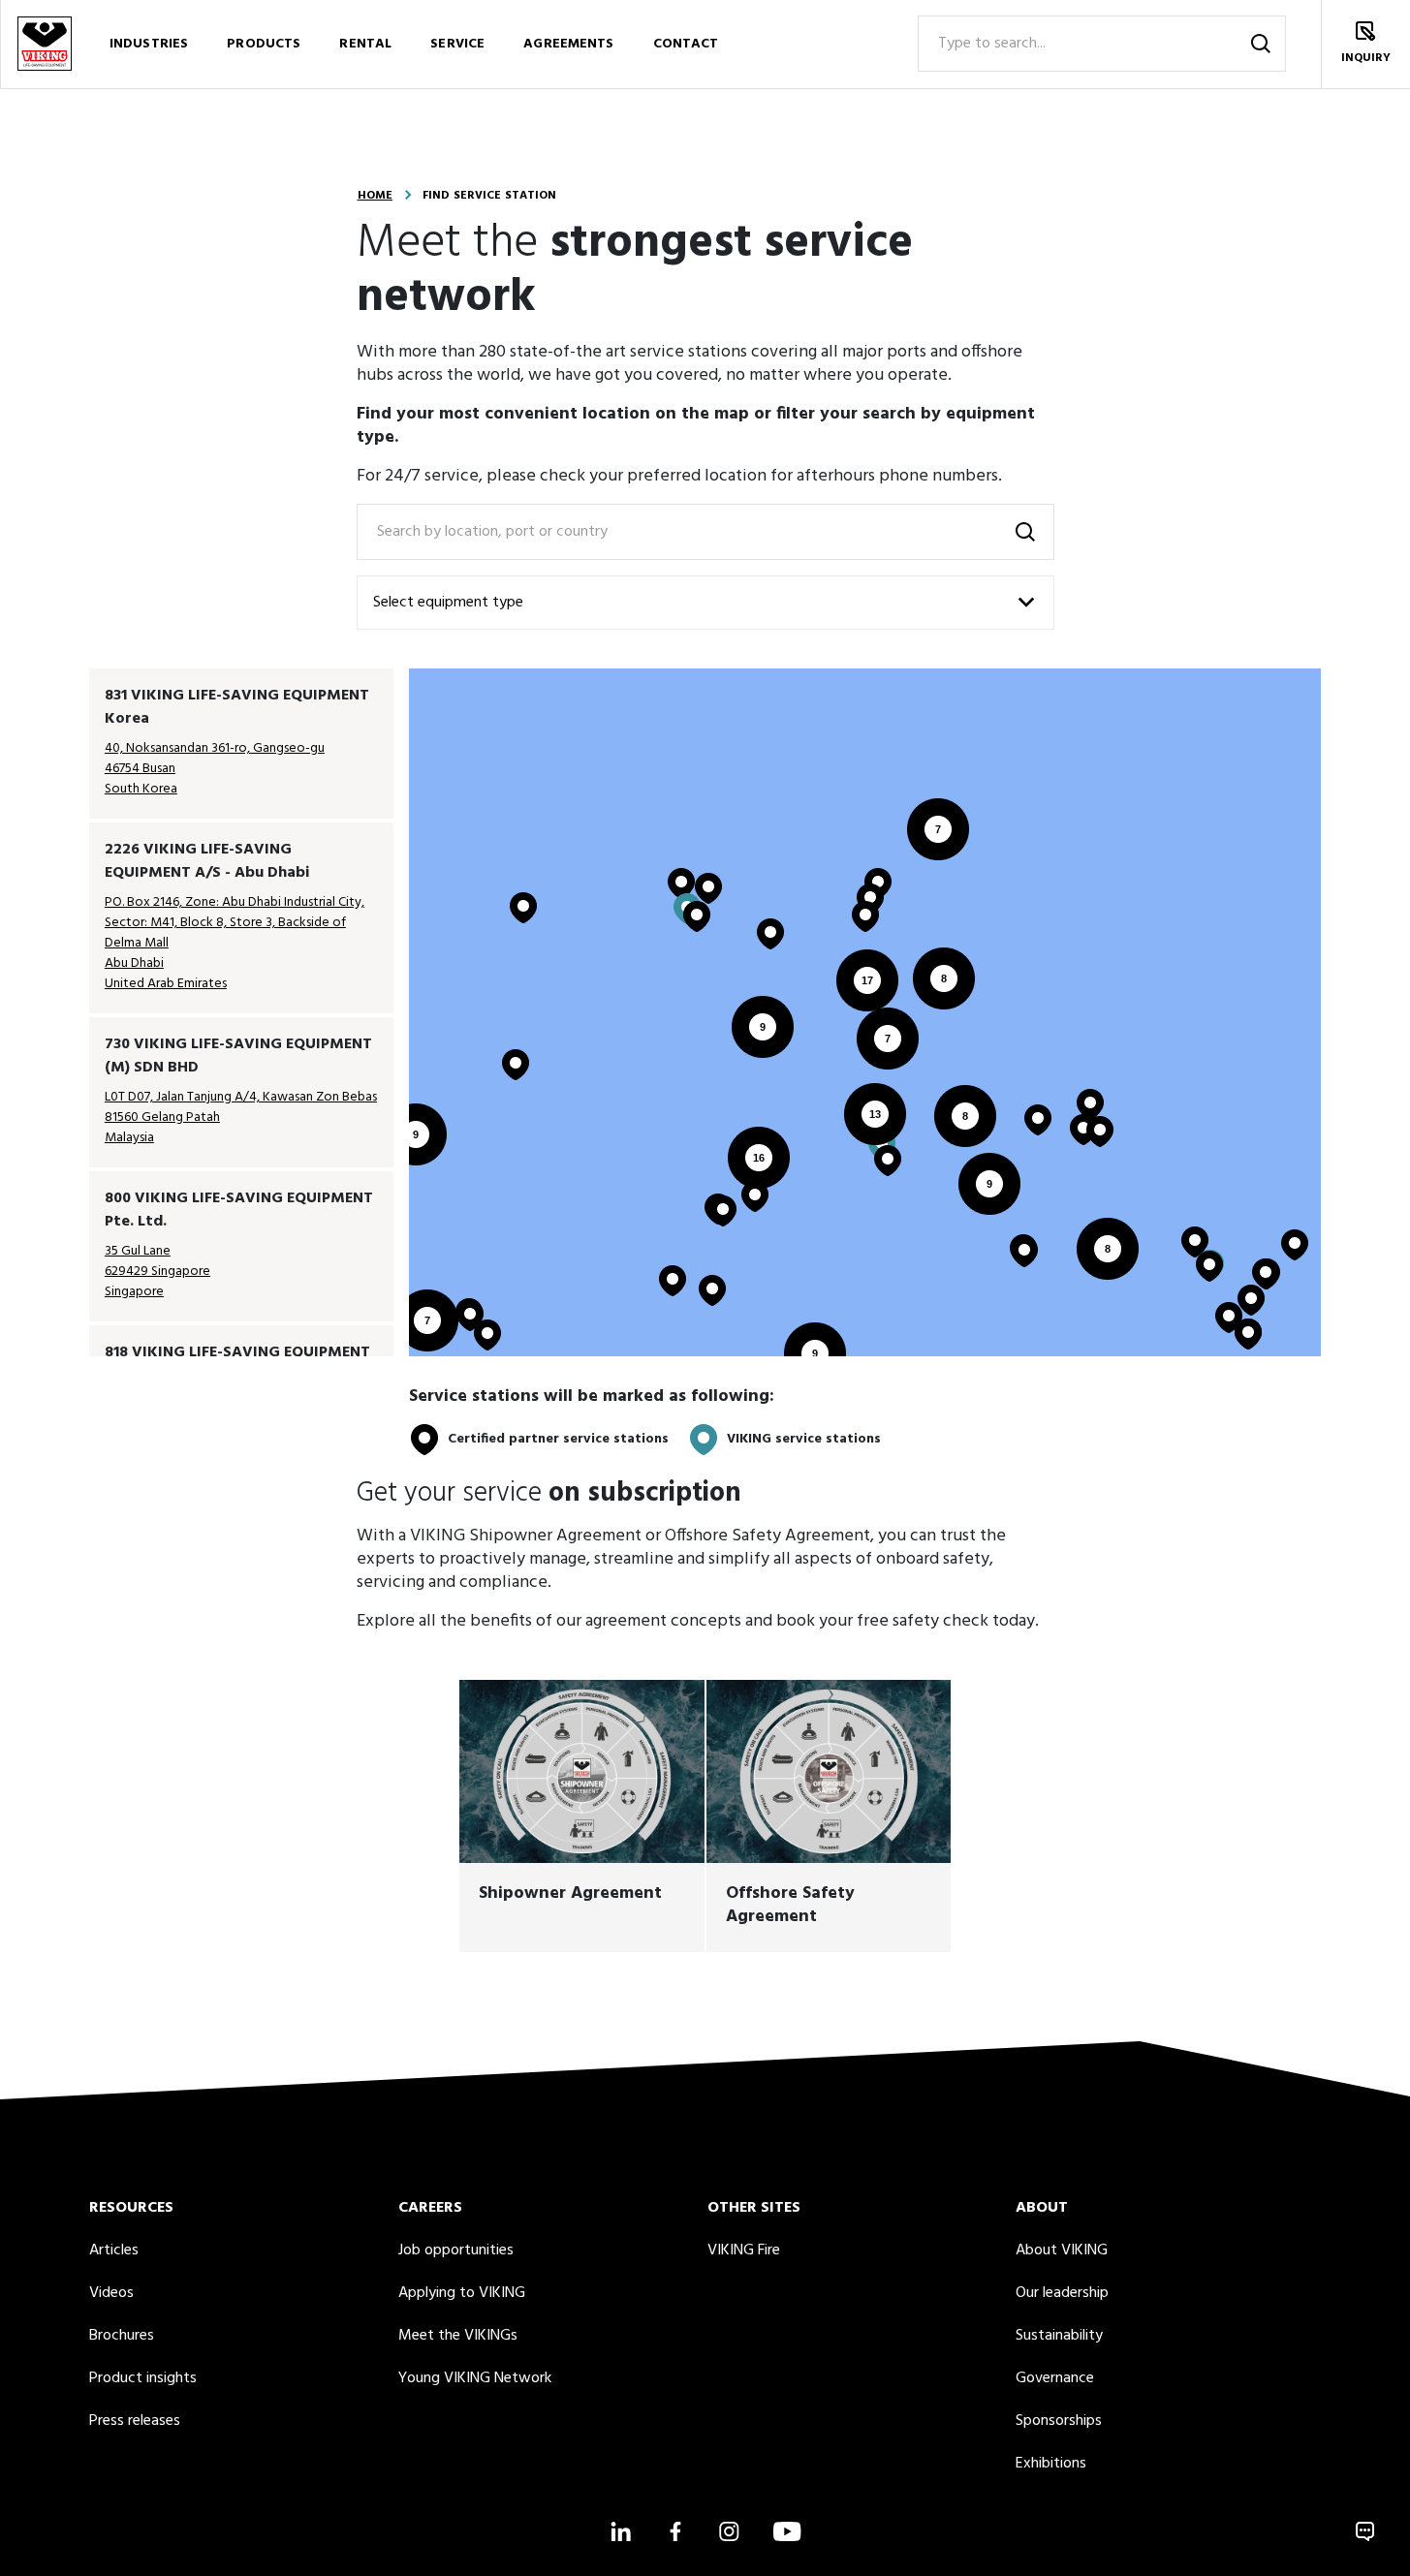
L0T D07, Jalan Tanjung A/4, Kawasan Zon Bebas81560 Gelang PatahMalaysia (241, 1117)
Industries (149, 44)
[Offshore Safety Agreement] (829, 1816)
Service (457, 44)
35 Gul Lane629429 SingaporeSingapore (157, 1272)
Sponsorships (1059, 2421)
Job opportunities (456, 2250)
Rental (365, 44)
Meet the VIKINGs (458, 2336)
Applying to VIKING (462, 2293)
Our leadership (1062, 2293)
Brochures (122, 2336)
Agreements (568, 44)
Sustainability (1059, 2336)
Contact (686, 44)
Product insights (143, 2378)
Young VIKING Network (475, 2378)
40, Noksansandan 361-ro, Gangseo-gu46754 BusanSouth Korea (215, 769)
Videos (111, 2293)
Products (264, 44)
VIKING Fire (744, 2250)
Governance (1055, 2378)
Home (375, 196)
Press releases (135, 2421)
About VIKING (1062, 2250)
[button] (427, 1320)
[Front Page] (45, 44)
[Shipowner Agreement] (582, 1816)
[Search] (1261, 44)
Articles (114, 2250)
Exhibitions (1051, 2464)
